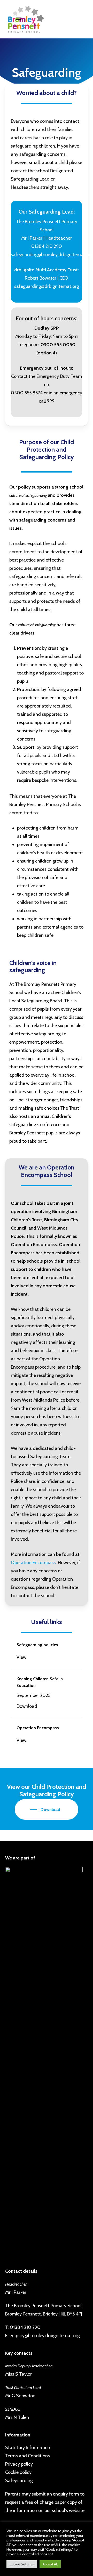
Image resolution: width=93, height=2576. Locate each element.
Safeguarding (19, 2481)
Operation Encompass (33, 1563)
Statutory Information (28, 2448)
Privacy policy (19, 2464)
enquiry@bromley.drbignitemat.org (45, 2336)
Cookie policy (18, 2472)
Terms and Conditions (28, 2456)
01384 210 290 (25, 2327)
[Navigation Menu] (19, 19)
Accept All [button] (50, 2564)
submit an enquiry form (55, 2494)
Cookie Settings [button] (22, 2564)
